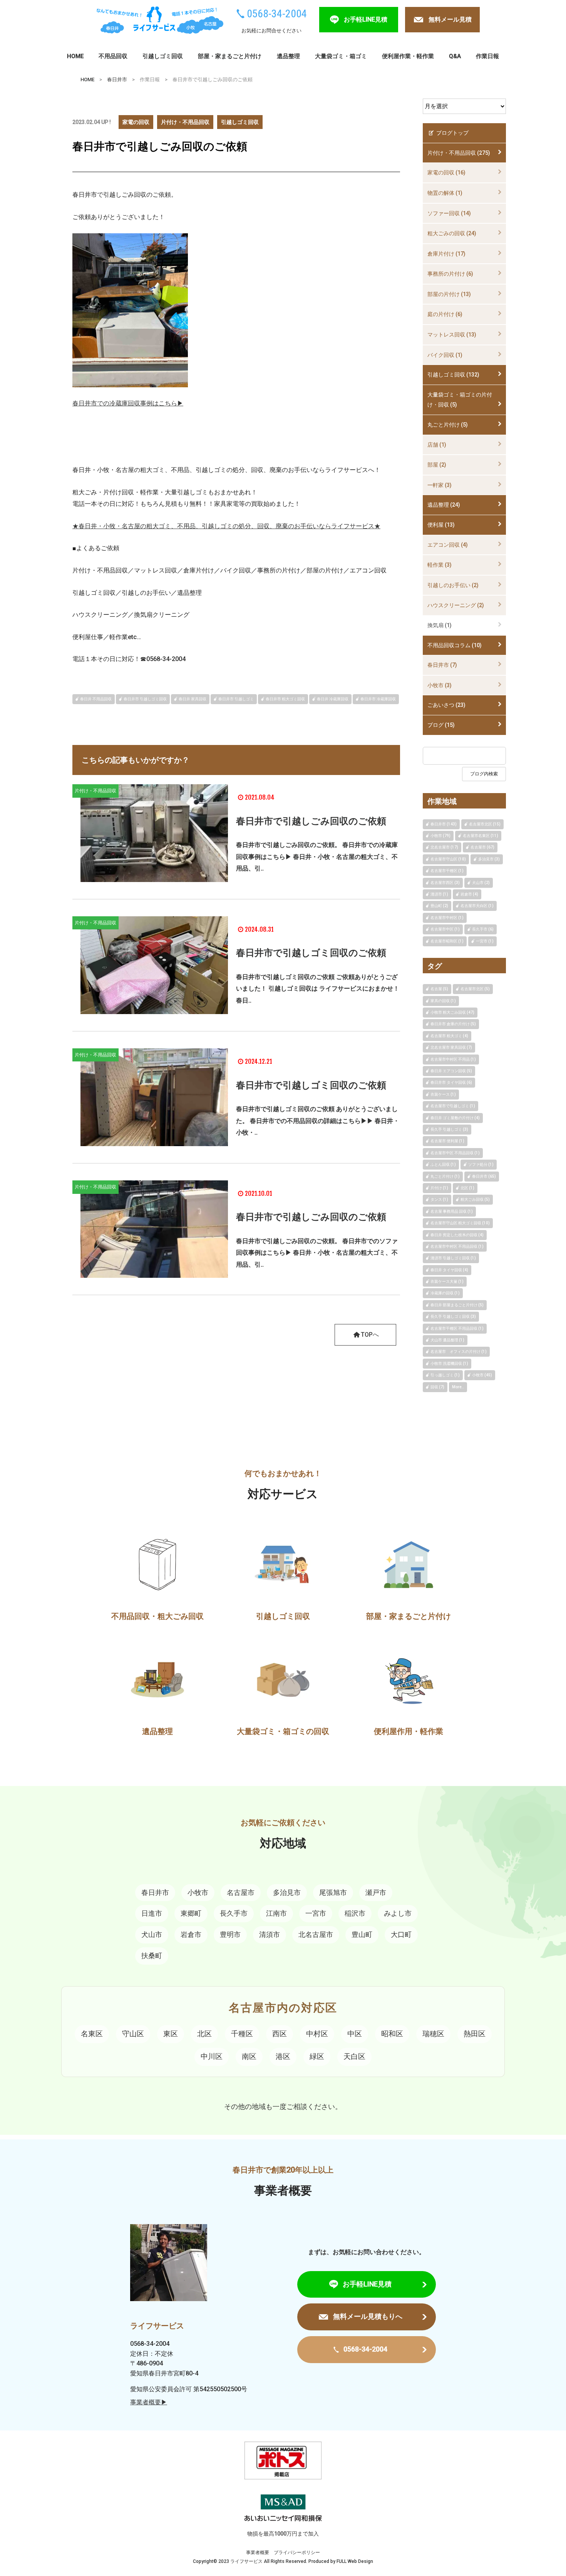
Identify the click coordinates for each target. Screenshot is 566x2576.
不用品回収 (113, 56)
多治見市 (287, 1892)
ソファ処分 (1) (481, 1164)
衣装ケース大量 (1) (447, 1281)
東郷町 (191, 1913)
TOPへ (370, 1335)
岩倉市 (191, 1934)
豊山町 (362, 1934)
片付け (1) (439, 1188)
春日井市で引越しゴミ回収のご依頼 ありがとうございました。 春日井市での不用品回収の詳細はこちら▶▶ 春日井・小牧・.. (318, 1121)
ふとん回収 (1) (443, 1164)
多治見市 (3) (489, 859)
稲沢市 (355, 1913)
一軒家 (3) (440, 485)
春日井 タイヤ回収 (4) (449, 1270)
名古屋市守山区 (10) (448, 859)
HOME (75, 56)
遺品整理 (288, 56)
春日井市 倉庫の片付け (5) (453, 1024)
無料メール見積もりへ (368, 2316)
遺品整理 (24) (444, 505)
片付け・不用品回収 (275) (459, 153)
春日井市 (117, 80)
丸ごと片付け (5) (448, 425)
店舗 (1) (437, 445)
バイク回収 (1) (445, 355)
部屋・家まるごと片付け (230, 56)
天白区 (354, 2056)
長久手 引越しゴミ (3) (449, 1129)
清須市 (270, 1934)
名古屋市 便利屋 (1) (447, 1141)
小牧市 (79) (440, 836)
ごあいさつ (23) (446, 705)
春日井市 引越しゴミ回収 (145, 699)
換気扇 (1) (440, 625)
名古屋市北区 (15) (485, 824)
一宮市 (316, 1913)
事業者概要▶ (149, 2402)
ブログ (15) (441, 725)
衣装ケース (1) (443, 1094)
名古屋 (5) (439, 989)
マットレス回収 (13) (452, 335)
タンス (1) (439, 1199)
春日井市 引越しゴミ (236, 699)
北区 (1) (467, 1188)
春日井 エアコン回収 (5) (451, 1071)
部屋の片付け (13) (449, 294)
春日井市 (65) (484, 1176)
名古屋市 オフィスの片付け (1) (459, 1352)
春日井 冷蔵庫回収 (333, 699)
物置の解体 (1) (445, 193)
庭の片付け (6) (445, 314)
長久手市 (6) (483, 929)
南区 (249, 2056)
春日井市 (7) (442, 665)
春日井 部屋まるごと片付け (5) (457, 1305)
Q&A (455, 56)
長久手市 (234, 1913)
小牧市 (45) (482, 1375)
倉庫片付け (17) (446, 254)
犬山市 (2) (481, 883)
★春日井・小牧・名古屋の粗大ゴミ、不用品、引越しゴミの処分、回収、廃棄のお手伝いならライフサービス (223, 526)
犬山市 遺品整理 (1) (447, 1340)
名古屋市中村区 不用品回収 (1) (457, 1246)
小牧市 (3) (440, 685)
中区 (355, 2034)
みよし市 (398, 1913)
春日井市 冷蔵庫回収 (378, 699)
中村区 (317, 2034)
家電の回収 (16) (446, 172)
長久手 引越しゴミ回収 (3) (453, 1316)
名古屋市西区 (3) (445, 883)
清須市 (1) (439, 894)
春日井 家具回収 (193, 699)
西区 (280, 2034)
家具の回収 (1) (443, 1001)
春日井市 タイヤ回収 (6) (451, 1082)
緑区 (317, 2056)
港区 (283, 2056)
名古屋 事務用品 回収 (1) (452, 1211)
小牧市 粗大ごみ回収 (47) (452, 1012)
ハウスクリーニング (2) (456, 605)
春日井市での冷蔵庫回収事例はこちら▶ (128, 403)
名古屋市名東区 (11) (481, 836)
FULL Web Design (355, 2561)
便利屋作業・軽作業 (408, 56)
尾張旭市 (333, 1892)
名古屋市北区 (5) (475, 989)
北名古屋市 (316, 1934)
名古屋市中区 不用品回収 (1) (455, 1153)
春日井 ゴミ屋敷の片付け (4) (455, 1118)
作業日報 (487, 56)
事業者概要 (258, 2553)
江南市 (276, 1913)
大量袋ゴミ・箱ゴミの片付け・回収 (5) (460, 400)
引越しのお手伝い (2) (453, 585)
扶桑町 (152, 1956)
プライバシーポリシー (297, 2553)
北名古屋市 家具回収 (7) (451, 1047)
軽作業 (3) (440, 565)
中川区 (212, 2056)
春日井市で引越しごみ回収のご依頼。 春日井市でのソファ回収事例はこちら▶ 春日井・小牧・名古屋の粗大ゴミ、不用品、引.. (317, 1253)
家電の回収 (136, 122)
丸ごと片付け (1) (445, 1176)
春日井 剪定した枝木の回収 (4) (457, 1235)
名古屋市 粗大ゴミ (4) (449, 1036)
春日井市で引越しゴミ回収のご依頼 (311, 953)
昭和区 (392, 2034)
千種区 (242, 2034)
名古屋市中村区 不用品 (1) (453, 1059)
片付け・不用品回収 (185, 122)
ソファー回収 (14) (449, 213)
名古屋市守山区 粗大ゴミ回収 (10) (460, 1223)
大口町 (401, 1934)
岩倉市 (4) (469, 894)
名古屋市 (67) (482, 847)
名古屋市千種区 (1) (447, 871)
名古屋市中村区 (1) (447, 918)
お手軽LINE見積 (366, 19)
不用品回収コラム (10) (455, 645)
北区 (204, 2034)
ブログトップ (452, 133)
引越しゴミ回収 (163, 56)
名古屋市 (241, 1892)
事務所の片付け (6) (450, 274)
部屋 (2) (437, 465)
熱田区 (475, 2034)
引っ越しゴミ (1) (445, 1375)
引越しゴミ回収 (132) (453, 375)
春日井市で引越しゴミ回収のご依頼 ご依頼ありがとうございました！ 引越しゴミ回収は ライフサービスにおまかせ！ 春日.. (318, 989)
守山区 (133, 2034)
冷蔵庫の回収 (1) (445, 1293)
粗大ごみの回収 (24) (452, 233)
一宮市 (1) (485, 941)
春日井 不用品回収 (96, 699)
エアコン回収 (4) (448, 545)
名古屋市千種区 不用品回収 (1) (457, 1328)
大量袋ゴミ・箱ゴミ (341, 56)
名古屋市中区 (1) (445, 929)
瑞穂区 (433, 2034)
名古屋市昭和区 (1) (447, 941)
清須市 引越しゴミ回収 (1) (453, 1258)
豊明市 (230, 1934)
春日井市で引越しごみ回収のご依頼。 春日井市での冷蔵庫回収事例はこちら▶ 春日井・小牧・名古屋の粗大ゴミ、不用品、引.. (317, 857)
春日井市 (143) (444, 824)
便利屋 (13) (441, 525)
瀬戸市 (376, 1892)
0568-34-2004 (277, 14)
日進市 (152, 1913)
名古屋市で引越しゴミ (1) (453, 1106)
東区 (171, 2034)
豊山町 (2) (439, 906)
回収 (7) (437, 1387)
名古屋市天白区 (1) (477, 906)
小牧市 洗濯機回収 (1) (449, 1363)
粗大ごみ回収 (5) (475, 1199)
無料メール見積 (450, 19)
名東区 (92, 2034)
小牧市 (198, 1892)
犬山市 (152, 1934)
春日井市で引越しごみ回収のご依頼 (311, 821)
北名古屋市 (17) (444, 847)
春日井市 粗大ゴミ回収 (285, 699)
